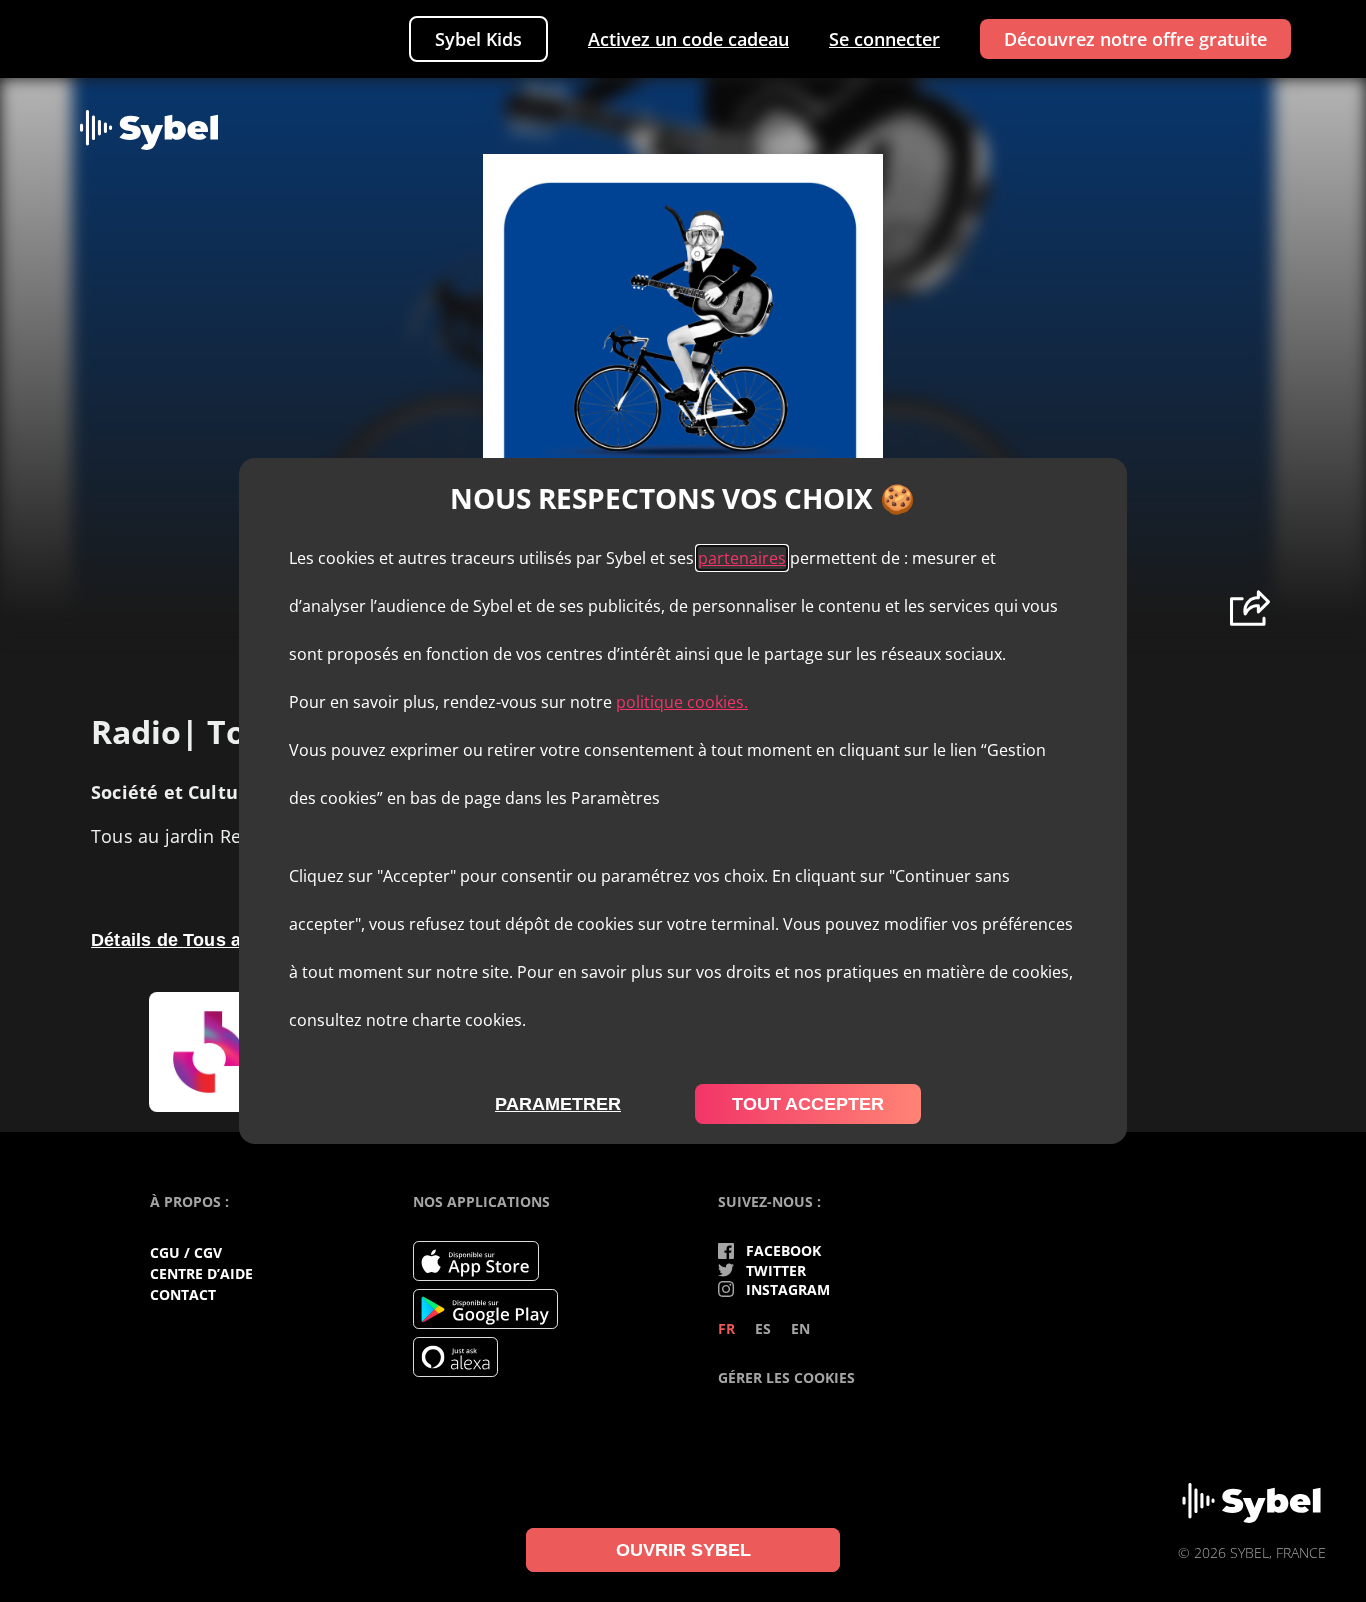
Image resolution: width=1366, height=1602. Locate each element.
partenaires (742, 558)
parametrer (558, 1104)
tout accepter (808, 1104)
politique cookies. (682, 702)
